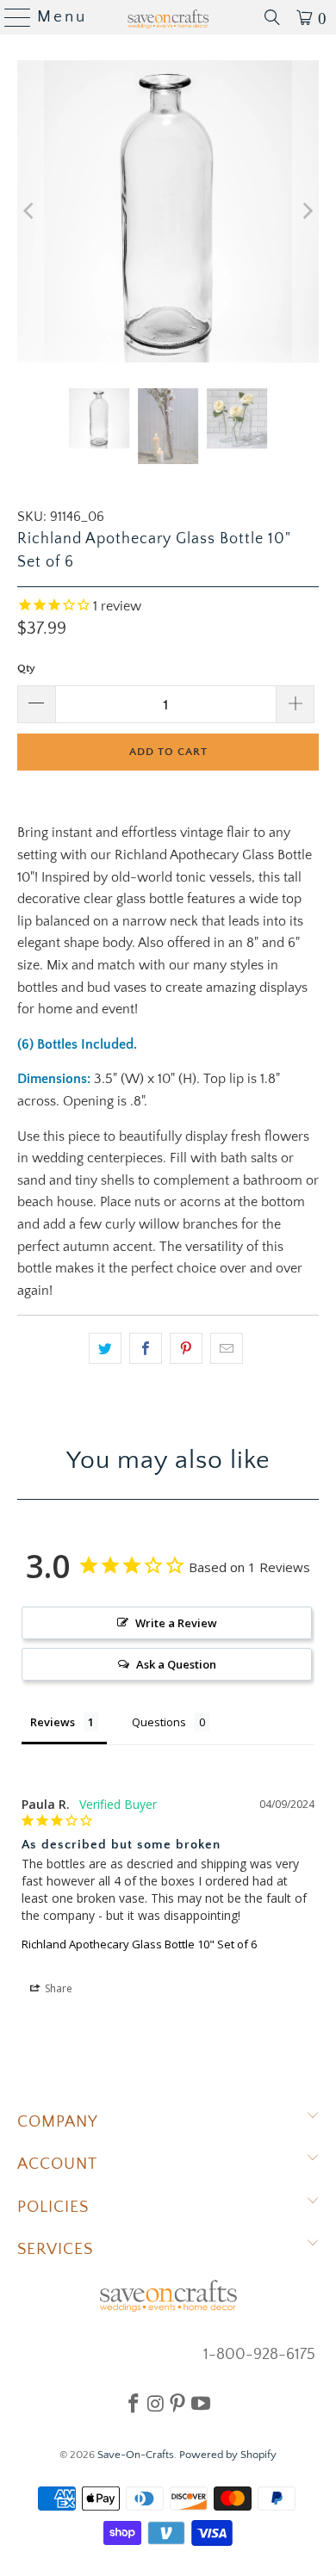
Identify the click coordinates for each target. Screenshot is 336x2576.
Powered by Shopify (228, 2455)
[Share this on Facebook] (146, 1348)
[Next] (306, 211)
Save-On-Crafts (136, 2455)
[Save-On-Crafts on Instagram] (156, 2403)
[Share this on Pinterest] (186, 1348)
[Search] (272, 17)
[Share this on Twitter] (105, 1348)
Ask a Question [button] (176, 1664)
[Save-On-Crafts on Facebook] (134, 2403)
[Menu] (11, 17)
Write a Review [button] (176, 1623)
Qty (26, 668)
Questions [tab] (159, 1722)
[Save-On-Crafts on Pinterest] (177, 2403)
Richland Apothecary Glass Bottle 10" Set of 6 (139, 1944)
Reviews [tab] (53, 1722)
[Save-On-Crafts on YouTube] (201, 2403)
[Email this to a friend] (227, 1348)
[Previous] (30, 211)
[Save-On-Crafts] (168, 17)
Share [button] (57, 1988)
